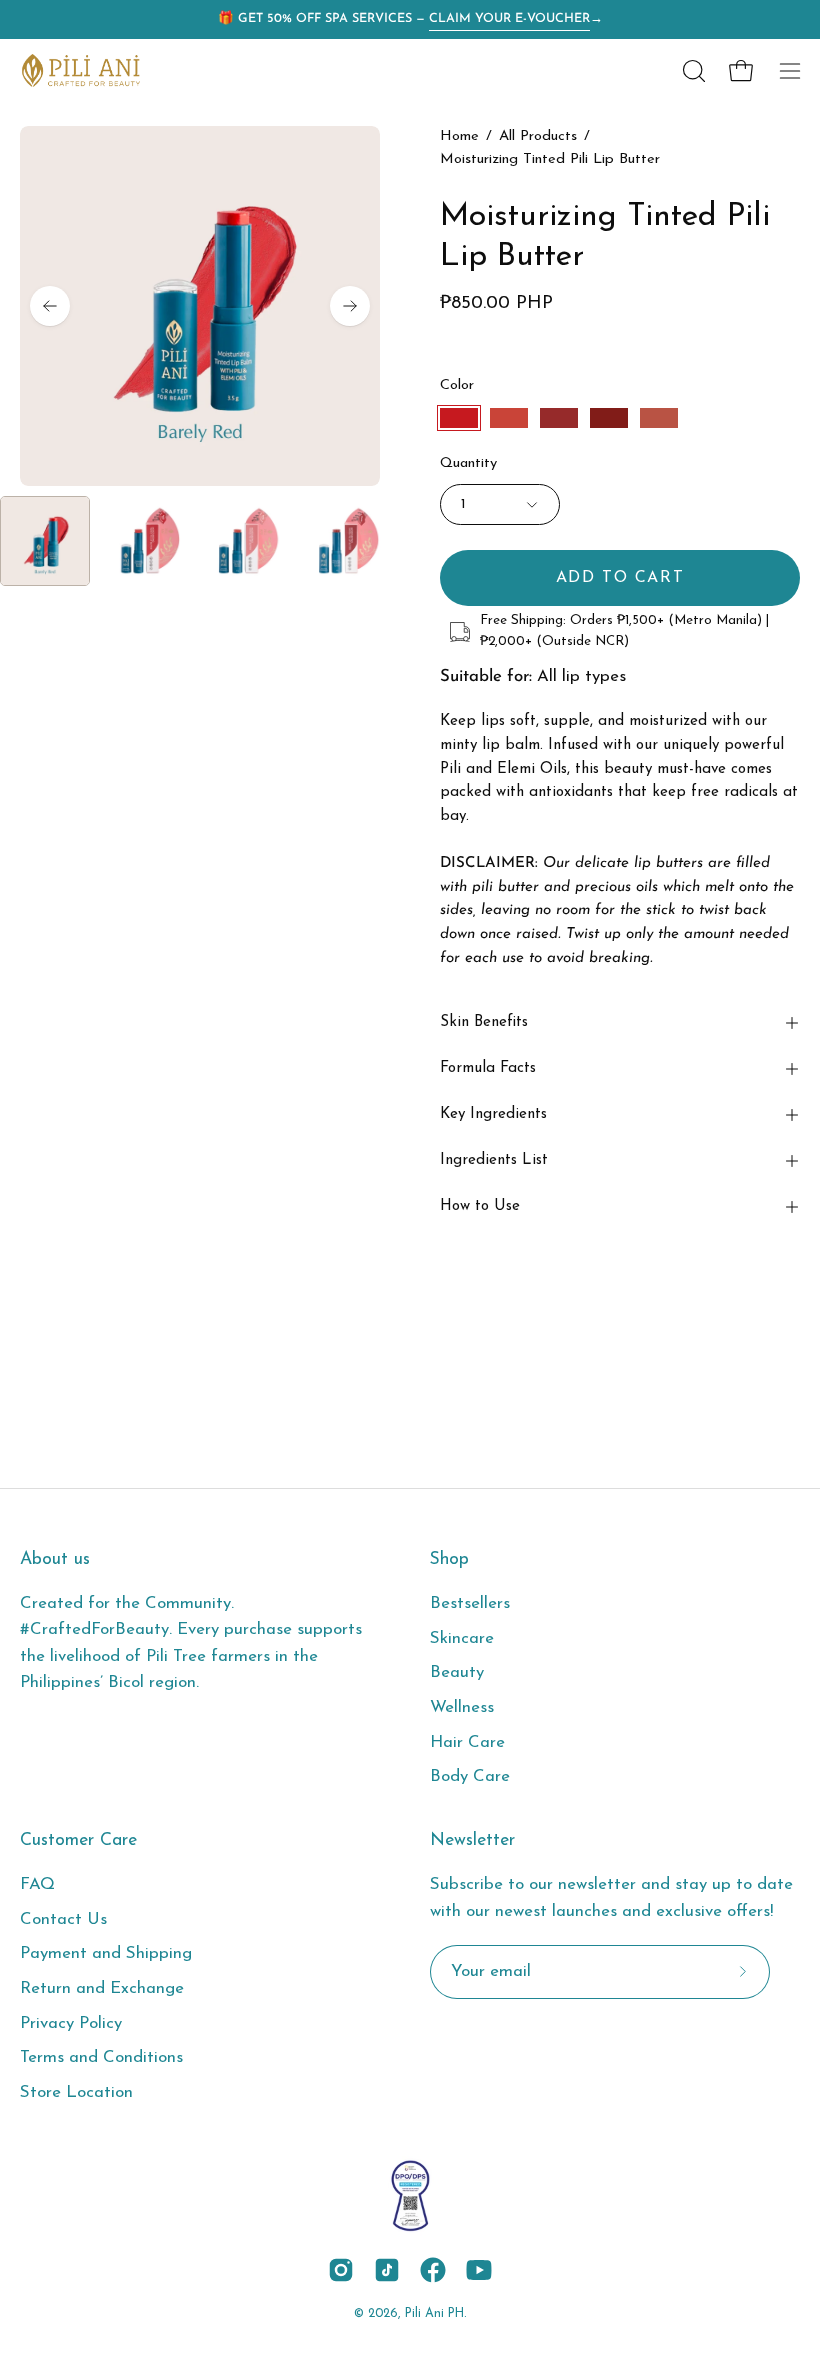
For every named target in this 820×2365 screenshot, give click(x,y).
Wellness (462, 1707)
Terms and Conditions (101, 2058)
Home (459, 136)
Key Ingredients (493, 1114)
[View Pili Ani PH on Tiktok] (387, 2270)
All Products (538, 136)
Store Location (76, 2092)
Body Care (470, 1776)
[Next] (350, 306)
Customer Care (78, 1840)
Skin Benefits (484, 1022)
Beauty (457, 1672)
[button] (692, 71)
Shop (449, 1559)
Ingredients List (494, 1160)
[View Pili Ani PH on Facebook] (433, 2270)
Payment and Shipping (106, 1954)
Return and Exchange (102, 1988)
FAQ (37, 1884)
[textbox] (620, 781)
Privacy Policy (71, 2023)
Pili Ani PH (434, 2314)
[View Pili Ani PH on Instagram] (341, 2270)
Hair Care (467, 1742)
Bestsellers (470, 1603)
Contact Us (63, 1919)
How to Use (480, 1206)
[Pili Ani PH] (80, 70)
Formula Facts (488, 1068)
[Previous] (50, 306)
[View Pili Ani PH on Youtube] (479, 2270)
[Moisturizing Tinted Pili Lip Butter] (45, 541)
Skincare (462, 1638)
